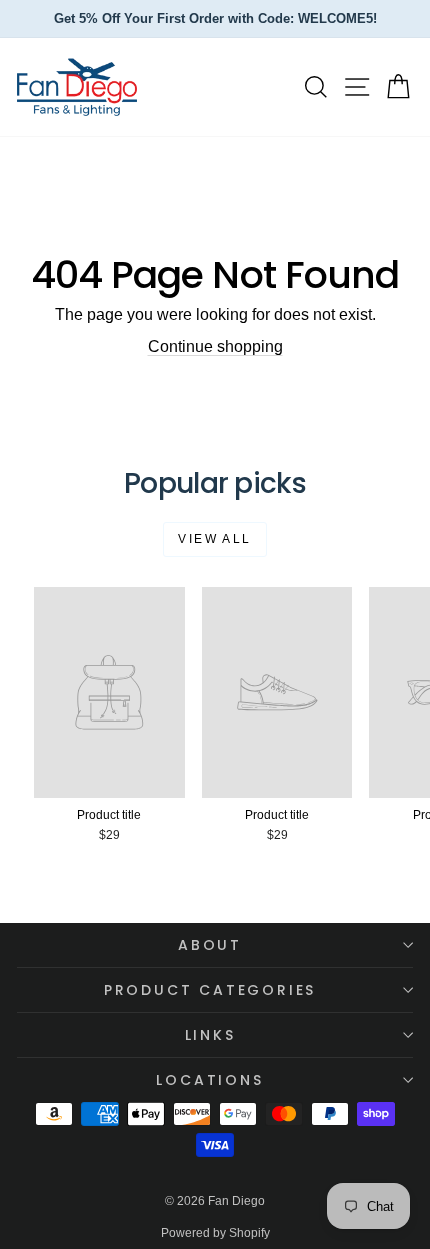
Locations (209, 1080)
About (210, 945)
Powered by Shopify (215, 1233)
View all (214, 539)
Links (210, 1035)
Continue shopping (215, 346)
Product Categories (210, 990)
